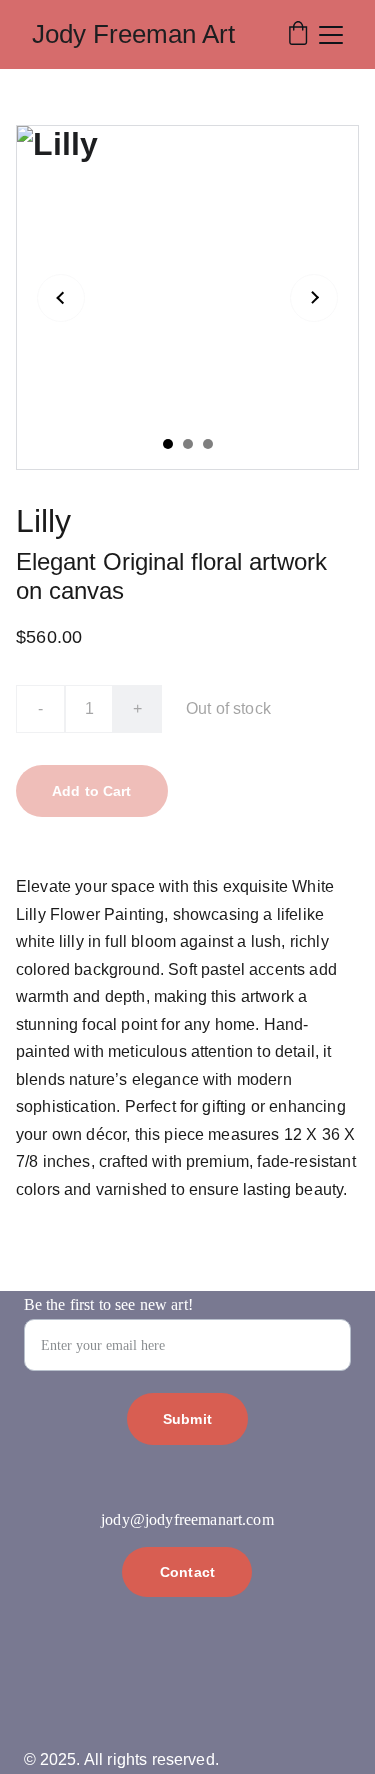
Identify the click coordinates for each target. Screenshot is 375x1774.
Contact (187, 1572)
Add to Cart (92, 791)
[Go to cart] (298, 35)
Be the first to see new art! (108, 1304)
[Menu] (331, 35)
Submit (187, 1419)
